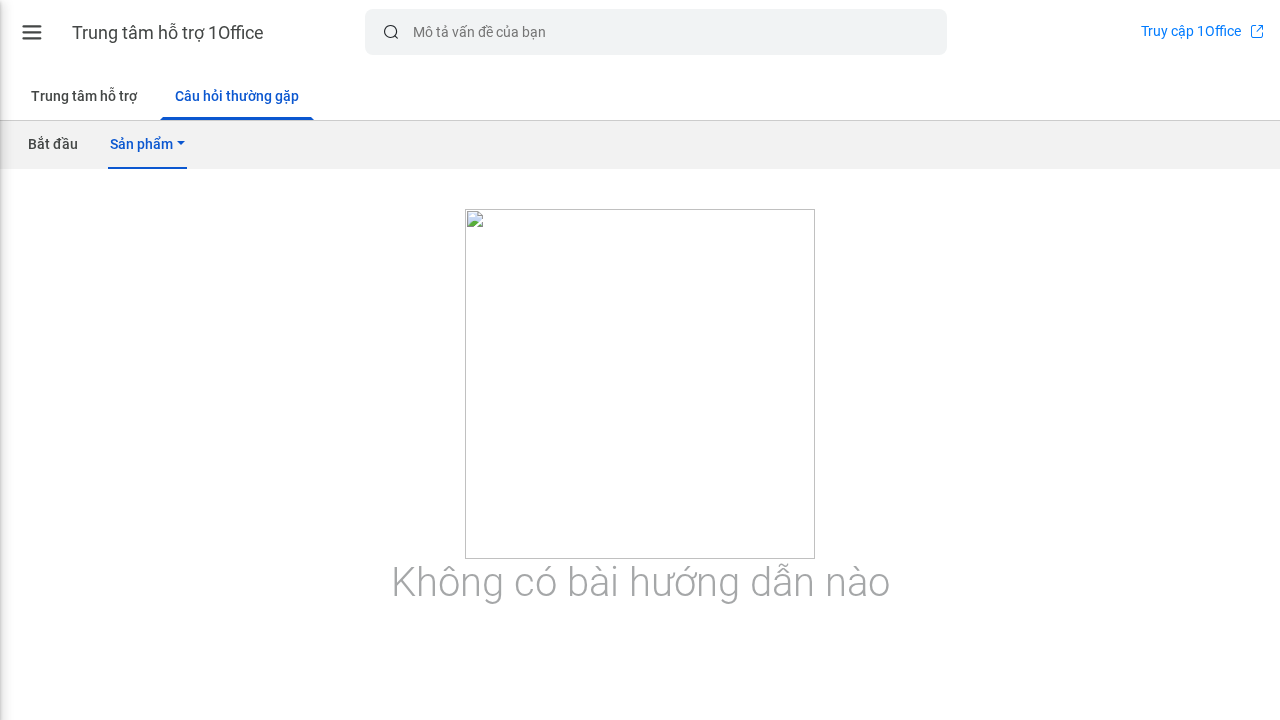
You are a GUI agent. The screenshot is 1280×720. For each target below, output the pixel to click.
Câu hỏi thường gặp (237, 96)
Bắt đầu (53, 144)
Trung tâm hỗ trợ (84, 96)
